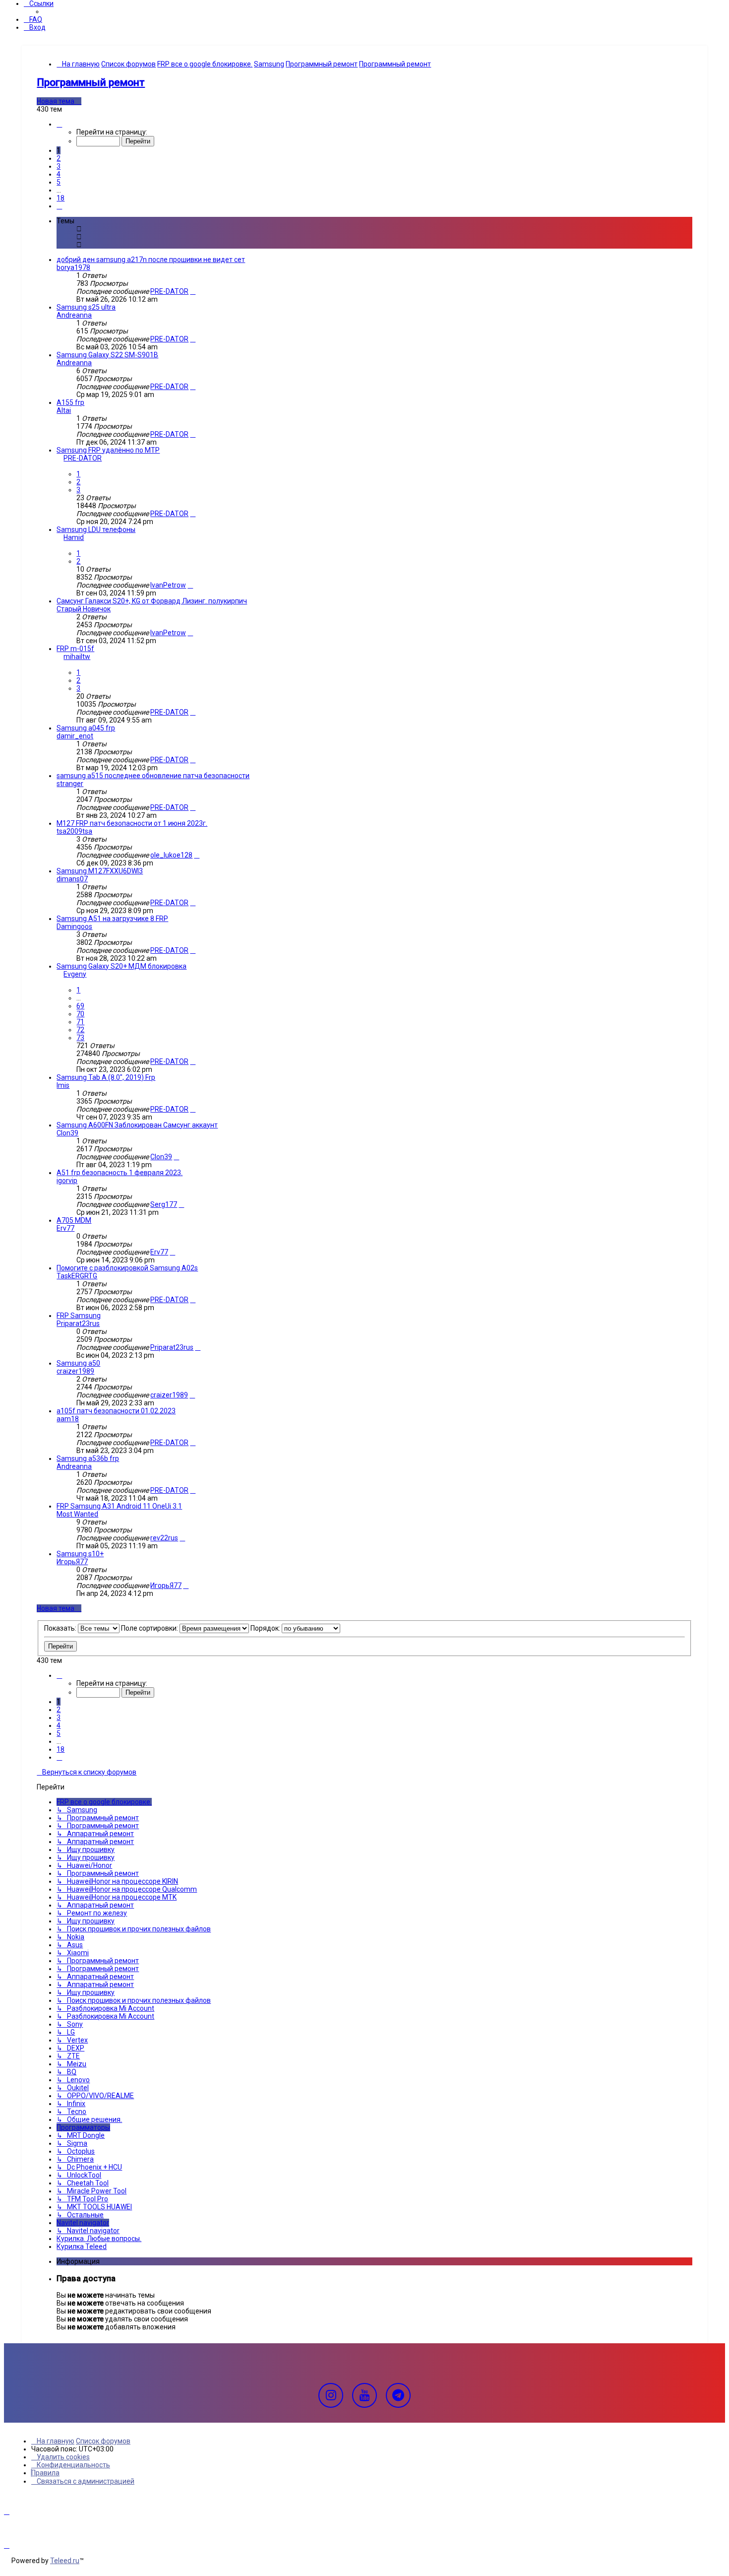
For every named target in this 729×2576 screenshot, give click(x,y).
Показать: (61, 1628)
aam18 (68, 1419)
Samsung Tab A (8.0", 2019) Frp (106, 1077)
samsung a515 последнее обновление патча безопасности (153, 776)
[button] (59, 124)
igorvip (67, 1181)
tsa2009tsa (74, 831)
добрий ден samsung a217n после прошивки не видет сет (151, 260)
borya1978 (73, 267)
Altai (64, 410)
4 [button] (59, 174)
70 (80, 1014)
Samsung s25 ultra (86, 307)
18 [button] (61, 198)
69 (80, 1006)
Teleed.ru (65, 2561)
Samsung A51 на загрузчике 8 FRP (112, 919)
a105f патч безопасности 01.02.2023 (116, 1411)
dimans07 (72, 879)
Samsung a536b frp (88, 1458)
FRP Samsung (79, 1316)
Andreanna (74, 315)
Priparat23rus (78, 1323)
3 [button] (59, 166)
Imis (63, 1085)
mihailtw (77, 657)
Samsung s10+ (80, 1554)
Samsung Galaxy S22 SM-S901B (107, 355)
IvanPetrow (168, 585)
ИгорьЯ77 (72, 1562)
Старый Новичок (84, 609)
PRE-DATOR (169, 291)
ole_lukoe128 (171, 855)
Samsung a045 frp (86, 728)
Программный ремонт (91, 82)
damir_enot (75, 736)
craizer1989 (75, 1371)
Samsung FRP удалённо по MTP (108, 450)
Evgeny (75, 974)
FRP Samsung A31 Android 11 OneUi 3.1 (119, 1506)
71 (80, 1022)
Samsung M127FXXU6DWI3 (100, 871)
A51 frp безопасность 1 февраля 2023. (120, 1173)
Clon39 (67, 1133)
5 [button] (59, 182)
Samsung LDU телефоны (96, 529)
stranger (70, 784)
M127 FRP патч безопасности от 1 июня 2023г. (132, 823)
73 (80, 1038)
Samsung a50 (78, 1363)
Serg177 (164, 1204)
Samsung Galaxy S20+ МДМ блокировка (121, 966)
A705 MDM (74, 1220)
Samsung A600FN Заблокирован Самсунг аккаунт (137, 1125)
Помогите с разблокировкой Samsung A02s (127, 1268)
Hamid (74, 537)
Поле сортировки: (150, 1628)
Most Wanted (77, 1514)
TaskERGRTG (77, 1276)
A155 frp (70, 402)
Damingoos (74, 926)
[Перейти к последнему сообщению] (193, 291)
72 (80, 1030)
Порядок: (266, 1628)
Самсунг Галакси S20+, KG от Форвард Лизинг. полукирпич (152, 601)
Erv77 (65, 1228)
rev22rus (164, 1538)
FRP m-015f (75, 649)
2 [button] (59, 158)
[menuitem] (33, 19)
